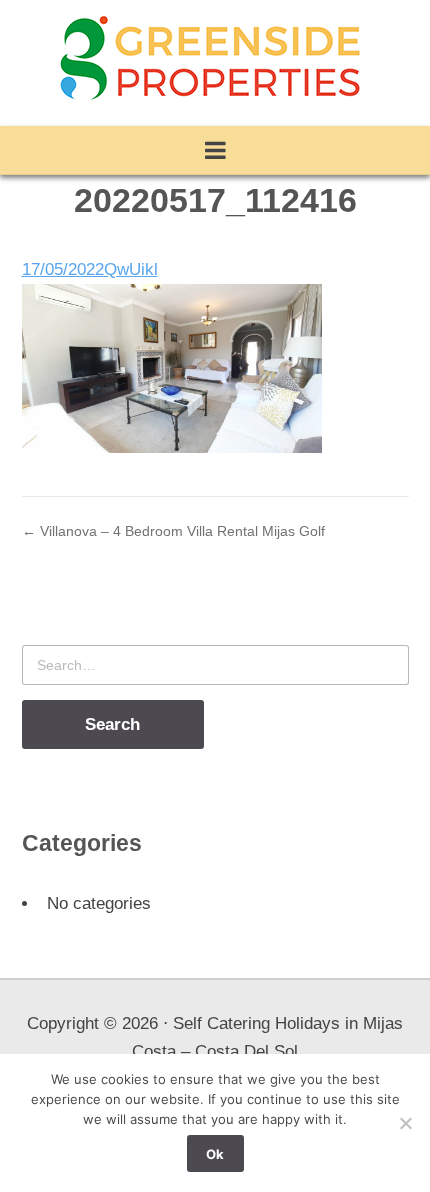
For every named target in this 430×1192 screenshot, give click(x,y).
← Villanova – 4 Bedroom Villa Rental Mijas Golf (173, 531)
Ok (215, 1154)
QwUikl (131, 269)
